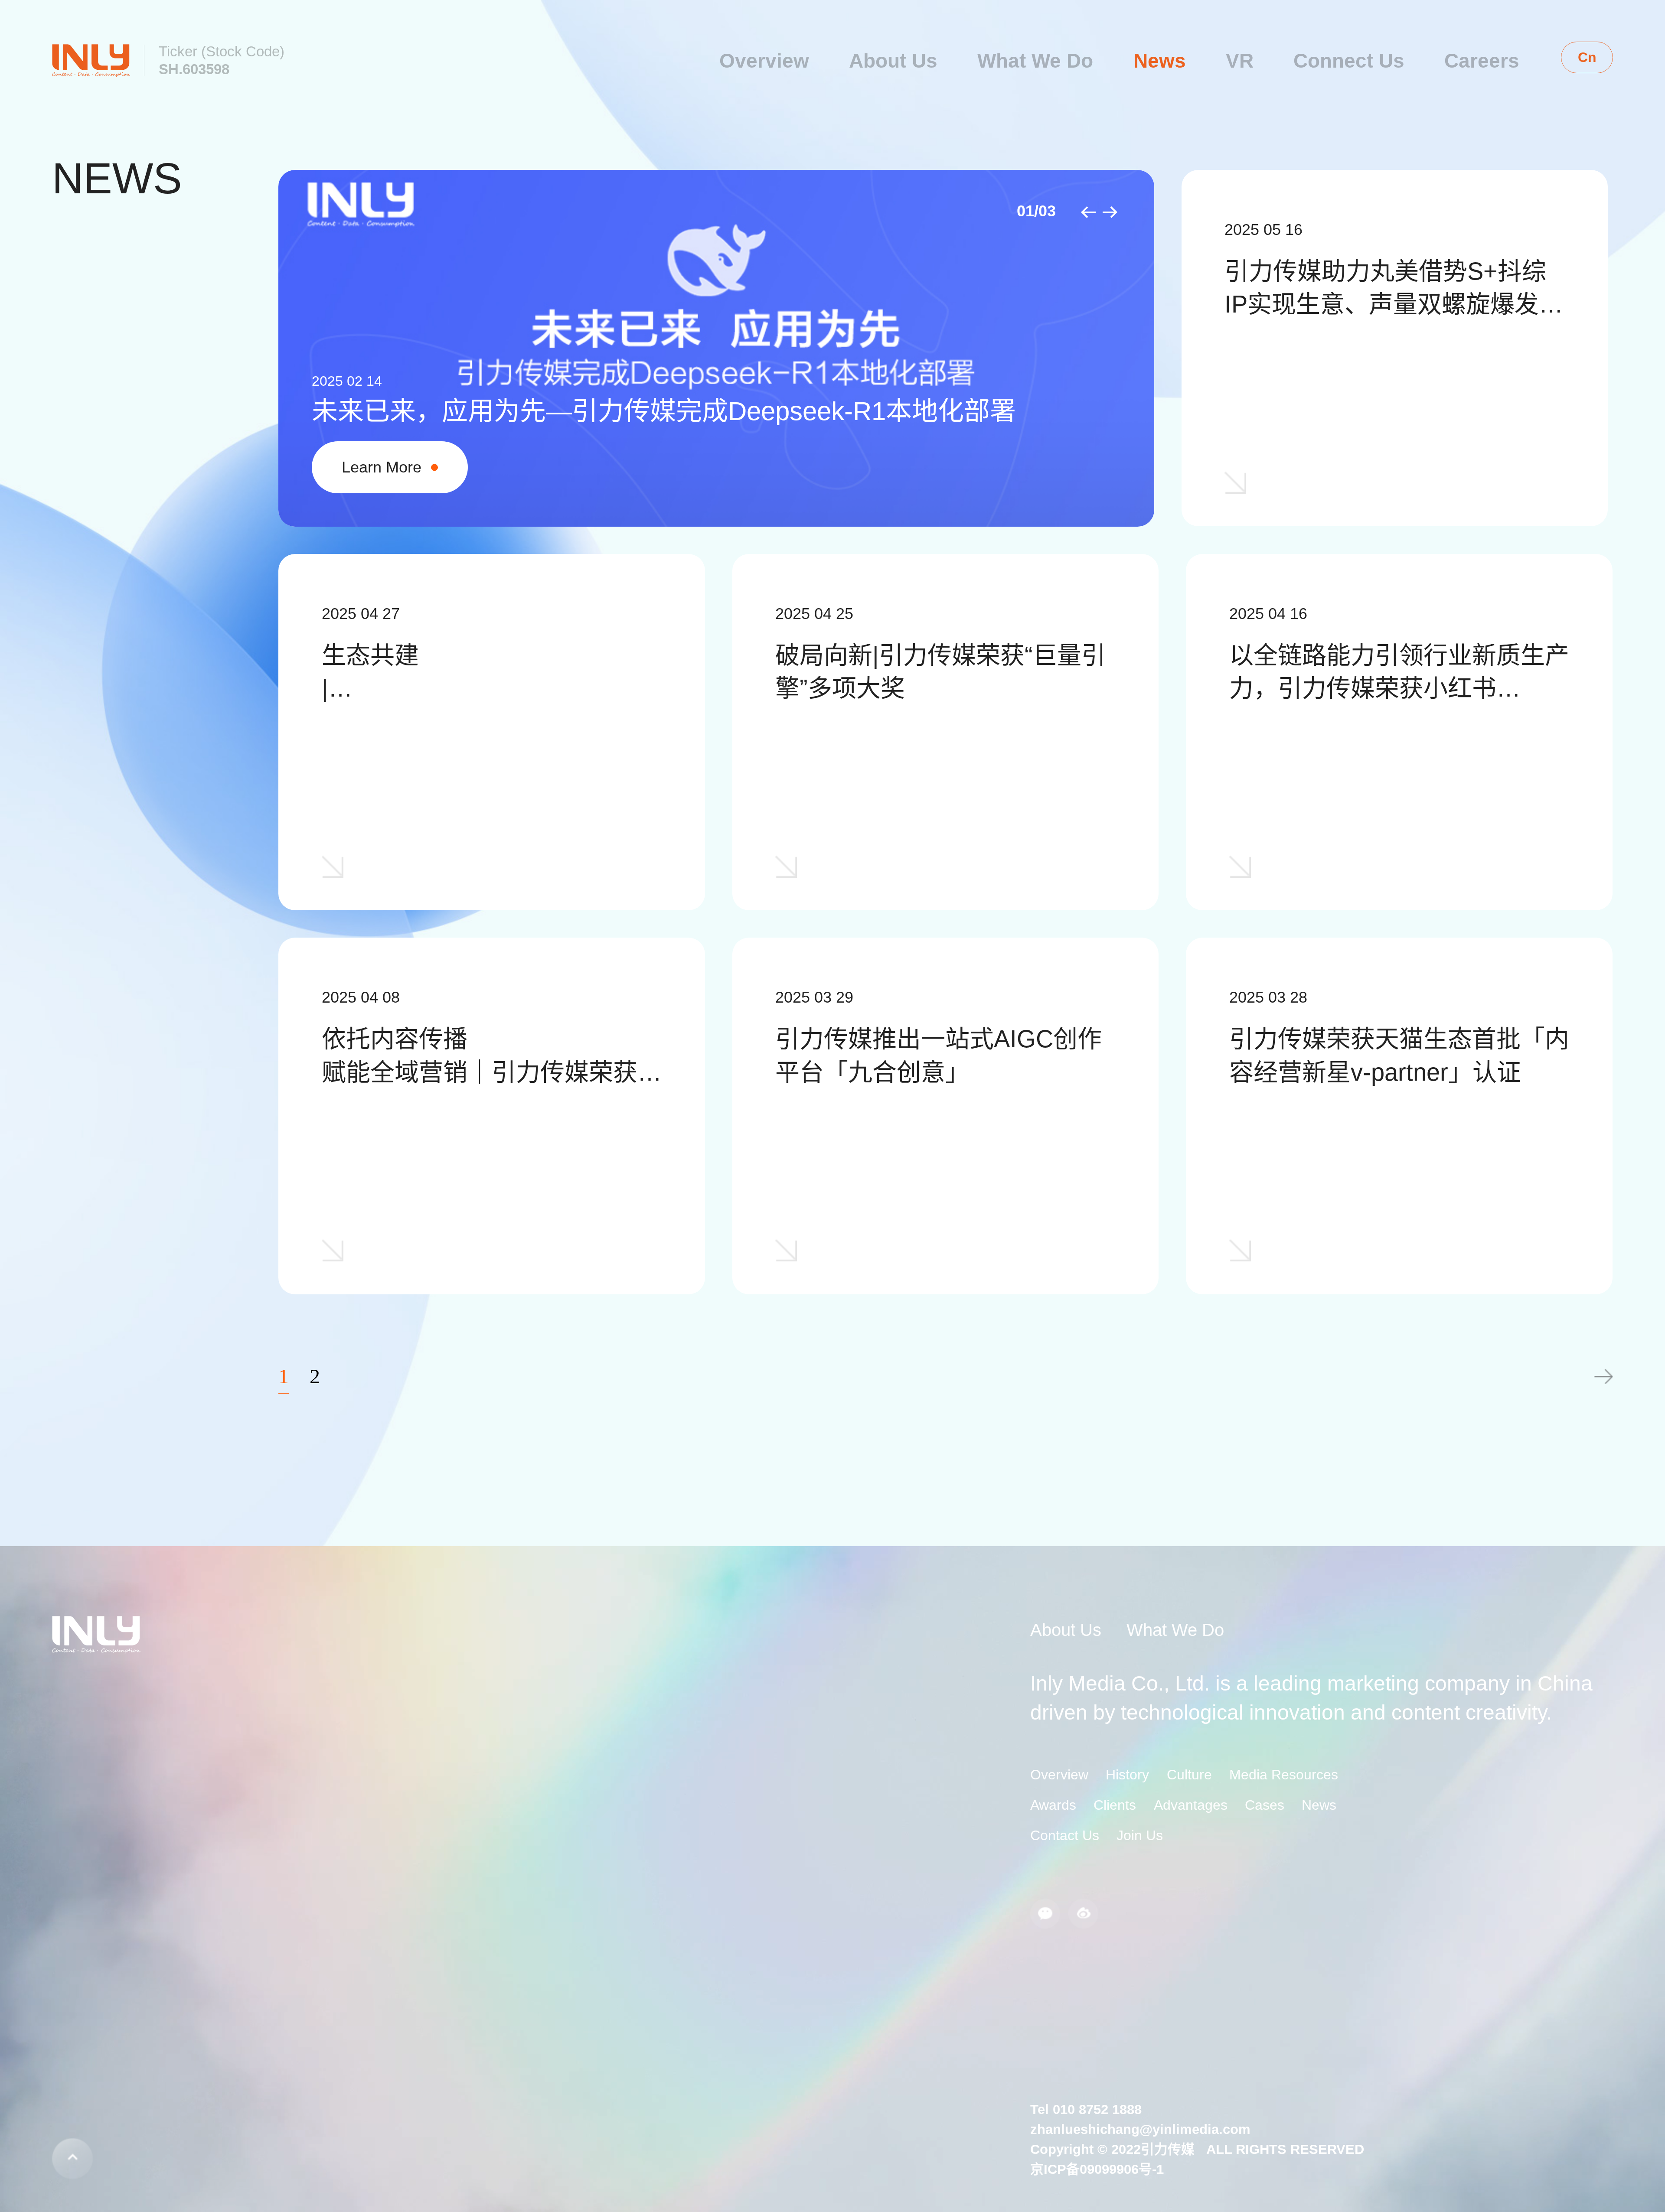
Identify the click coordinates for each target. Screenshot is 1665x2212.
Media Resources (1284, 1775)
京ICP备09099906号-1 (1097, 2169)
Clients (1115, 1805)
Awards (1053, 1805)
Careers (1482, 61)
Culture (1189, 1775)
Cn (1587, 57)
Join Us (1140, 1835)
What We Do (1035, 61)
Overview (764, 61)
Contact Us (1065, 1835)
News (1160, 61)
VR (1240, 61)
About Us (893, 61)
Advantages (1191, 1805)
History (1127, 1775)
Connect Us (1349, 61)
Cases (1265, 1805)
